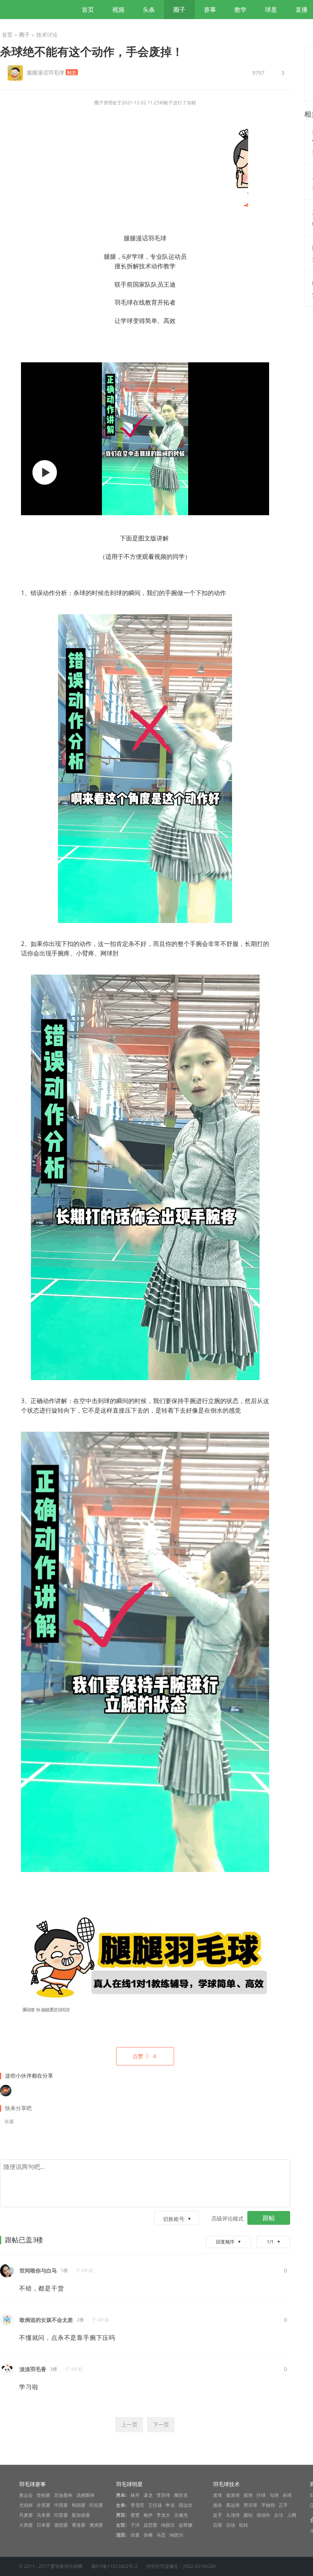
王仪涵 (155, 2505)
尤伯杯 (26, 2505)
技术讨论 (47, 35)
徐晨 (135, 2535)
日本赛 (44, 2525)
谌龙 (148, 2495)
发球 (218, 2495)
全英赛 (44, 2505)
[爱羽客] (42, 10)
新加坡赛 (81, 2515)
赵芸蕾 (150, 2525)
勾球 (274, 2495)
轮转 (244, 2525)
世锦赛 (44, 2495)
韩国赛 (79, 2505)
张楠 (148, 2535)
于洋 (135, 2525)
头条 (149, 10)
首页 (88, 10)
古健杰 (181, 2515)
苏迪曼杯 (63, 2495)
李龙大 (163, 2515)
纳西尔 (168, 2525)
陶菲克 (181, 2495)
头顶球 (233, 2515)
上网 (292, 2515)
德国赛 (61, 2525)
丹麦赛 (26, 2515)
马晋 (161, 2535)
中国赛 (61, 2505)
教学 (240, 10)
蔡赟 (135, 2515)
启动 (231, 2525)
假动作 (263, 2515)
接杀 (218, 2505)
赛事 (210, 10)
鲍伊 (148, 2515)
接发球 (233, 2495)
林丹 (135, 2495)
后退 (218, 2525)
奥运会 (26, 2495)
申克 (170, 2505)
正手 (283, 2505)
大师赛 (26, 2525)
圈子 (179, 10)
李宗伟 (163, 2495)
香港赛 (79, 2525)
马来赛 (44, 2515)
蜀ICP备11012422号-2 (114, 2566)
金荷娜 (186, 2525)
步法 (279, 2515)
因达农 (186, 2505)
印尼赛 (96, 2505)
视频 (118, 10)
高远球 (233, 2505)
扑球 (261, 2495)
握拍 (248, 2515)
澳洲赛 (96, 2525)
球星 (271, 10)
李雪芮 (137, 2505)
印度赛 (61, 2515)
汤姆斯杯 (86, 2495)
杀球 (287, 2495)
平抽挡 (268, 2505)
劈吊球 (250, 2505)
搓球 (248, 2495)
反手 (218, 2515)
